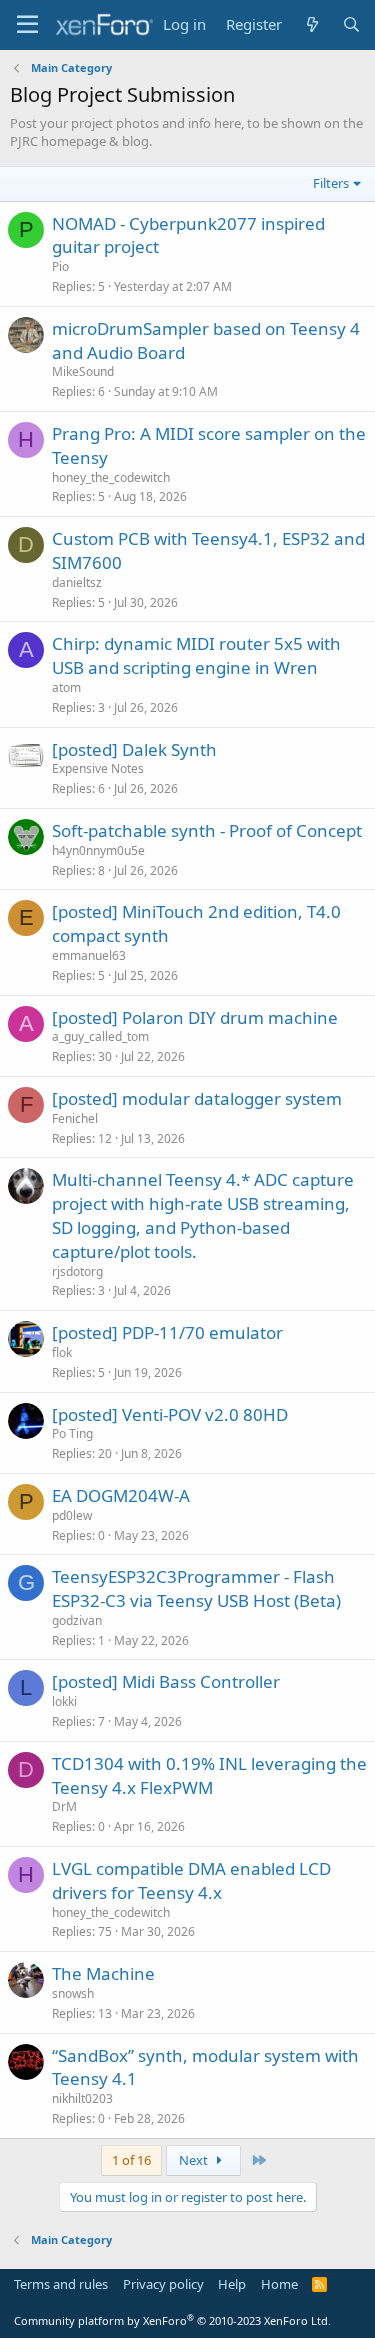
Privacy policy (163, 2284)
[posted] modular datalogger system (197, 1098)
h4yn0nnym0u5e (98, 850)
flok (62, 1352)
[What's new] (311, 24)
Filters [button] (331, 183)
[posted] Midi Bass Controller (166, 1681)
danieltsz (77, 582)
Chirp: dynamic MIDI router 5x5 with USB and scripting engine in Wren (196, 655)
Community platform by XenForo (172, 2320)
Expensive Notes (98, 768)
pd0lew (72, 1515)
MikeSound (83, 371)
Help (232, 2284)
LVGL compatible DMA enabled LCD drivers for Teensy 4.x (191, 1880)
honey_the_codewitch (111, 477)
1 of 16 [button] (131, 2160)
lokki (64, 1701)
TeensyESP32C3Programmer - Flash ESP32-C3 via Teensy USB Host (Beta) (196, 1588)
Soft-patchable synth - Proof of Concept (207, 830)
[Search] (351, 24)
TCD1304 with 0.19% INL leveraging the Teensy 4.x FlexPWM (209, 1775)
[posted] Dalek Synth (134, 749)
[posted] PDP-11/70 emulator (167, 1332)
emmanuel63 (89, 955)
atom (66, 687)
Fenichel (75, 1118)
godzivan (77, 1620)
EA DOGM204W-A (121, 1495)
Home (279, 2284)
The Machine (103, 1973)
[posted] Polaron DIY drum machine (195, 1017)
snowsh (73, 1993)
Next (195, 2160)
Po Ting (72, 1433)
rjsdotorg (77, 1271)
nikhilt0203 (82, 2098)
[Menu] (27, 25)
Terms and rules (61, 2284)
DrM (64, 1806)
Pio (60, 266)
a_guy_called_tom (100, 1036)
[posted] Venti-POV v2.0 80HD (170, 1414)
